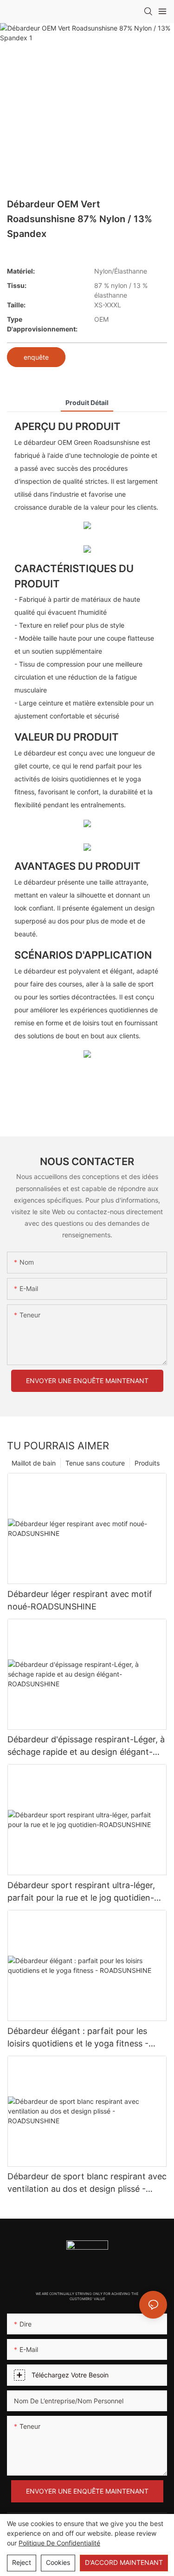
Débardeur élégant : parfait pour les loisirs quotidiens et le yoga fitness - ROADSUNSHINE (78, 2038)
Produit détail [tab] (87, 402)
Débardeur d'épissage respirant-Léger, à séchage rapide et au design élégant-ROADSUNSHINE (86, 1746)
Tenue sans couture (95, 1463)
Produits (147, 1463)
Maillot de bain (34, 1463)
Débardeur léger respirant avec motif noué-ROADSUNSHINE (80, 1600)
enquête (36, 357)
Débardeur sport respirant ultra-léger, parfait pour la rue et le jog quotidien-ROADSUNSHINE (81, 1892)
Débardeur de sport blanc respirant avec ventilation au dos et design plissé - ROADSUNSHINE (87, 2183)
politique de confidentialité (59, 2543)
